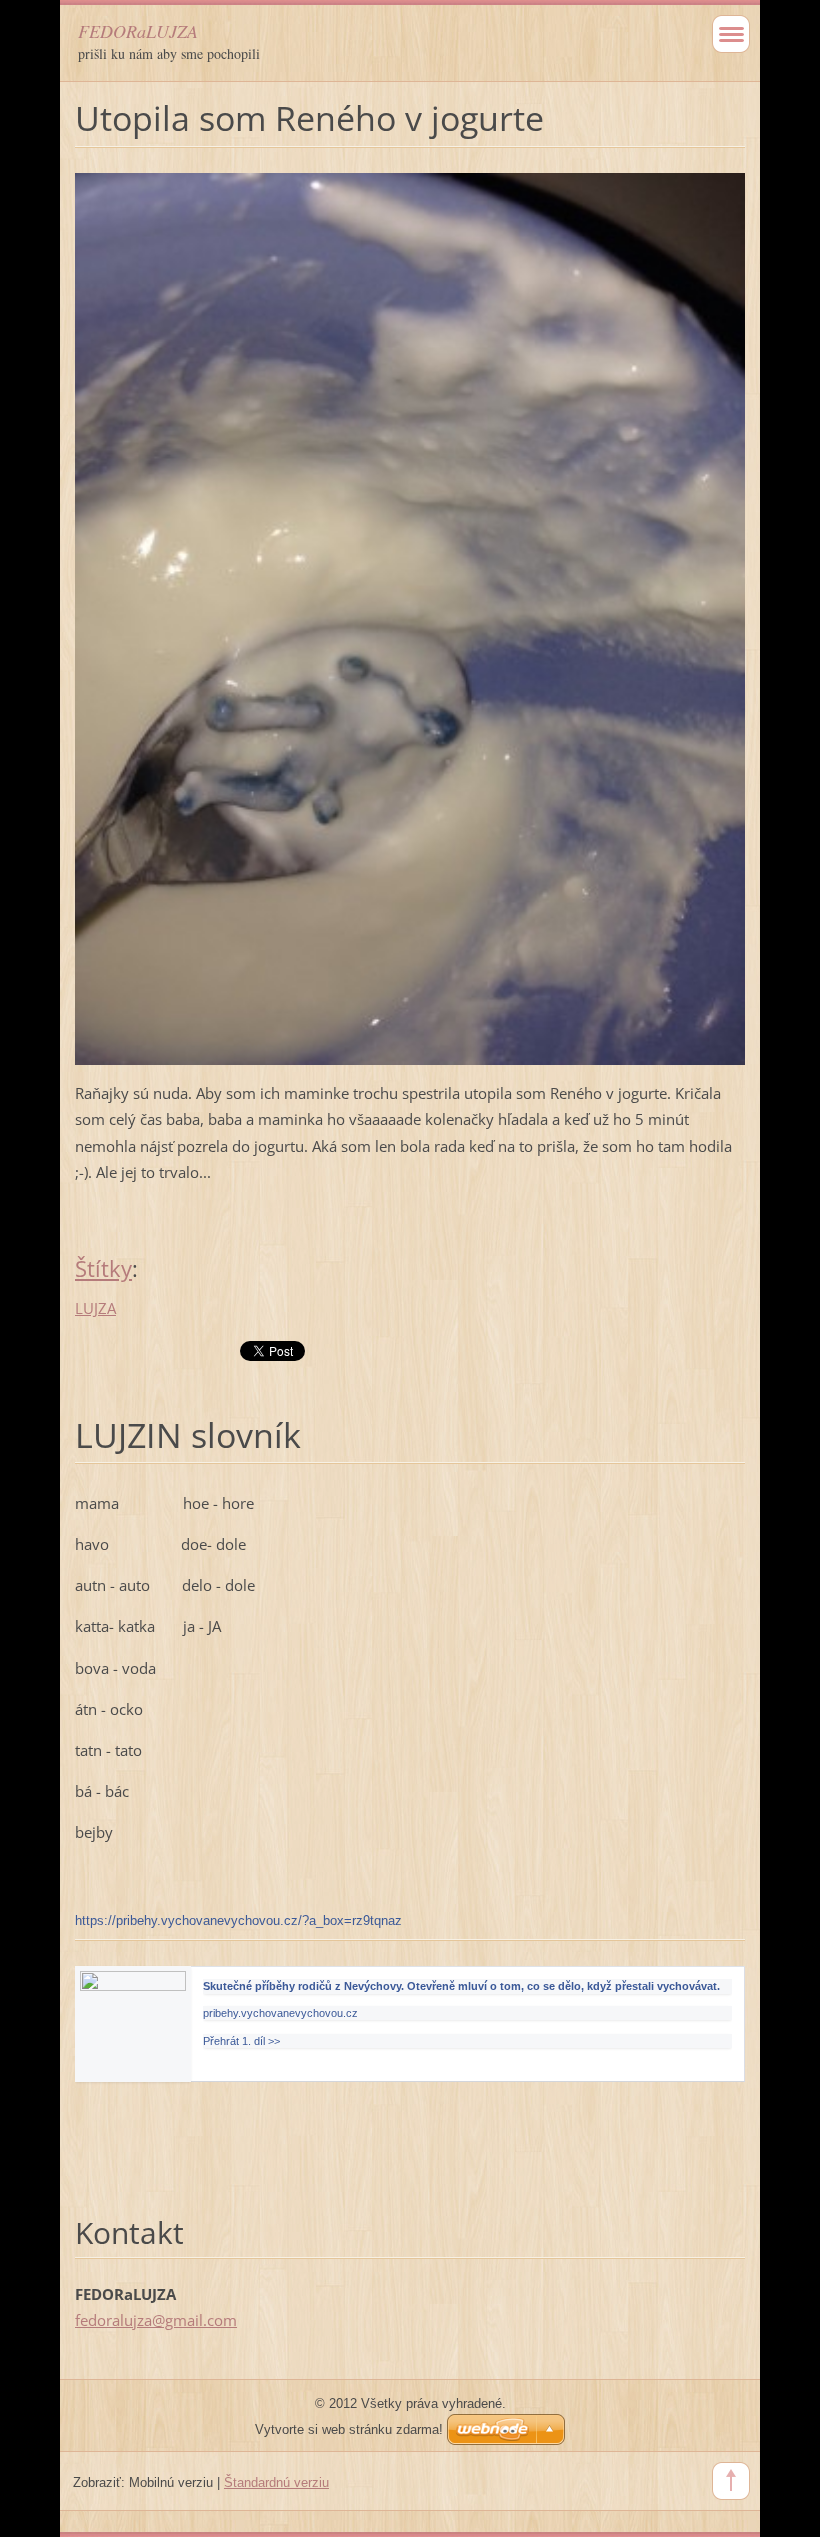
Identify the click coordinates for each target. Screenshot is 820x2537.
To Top (731, 2481)
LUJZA (95, 1308)
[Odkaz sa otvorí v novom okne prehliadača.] (410, 617)
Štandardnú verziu (276, 2482)
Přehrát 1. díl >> (241, 2041)
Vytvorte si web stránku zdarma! (349, 2429)
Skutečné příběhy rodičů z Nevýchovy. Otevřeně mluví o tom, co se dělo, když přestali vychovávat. (461, 1986)
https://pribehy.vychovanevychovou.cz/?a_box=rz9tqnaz (238, 1920)
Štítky (103, 1268)
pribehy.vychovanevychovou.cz (280, 2013)
